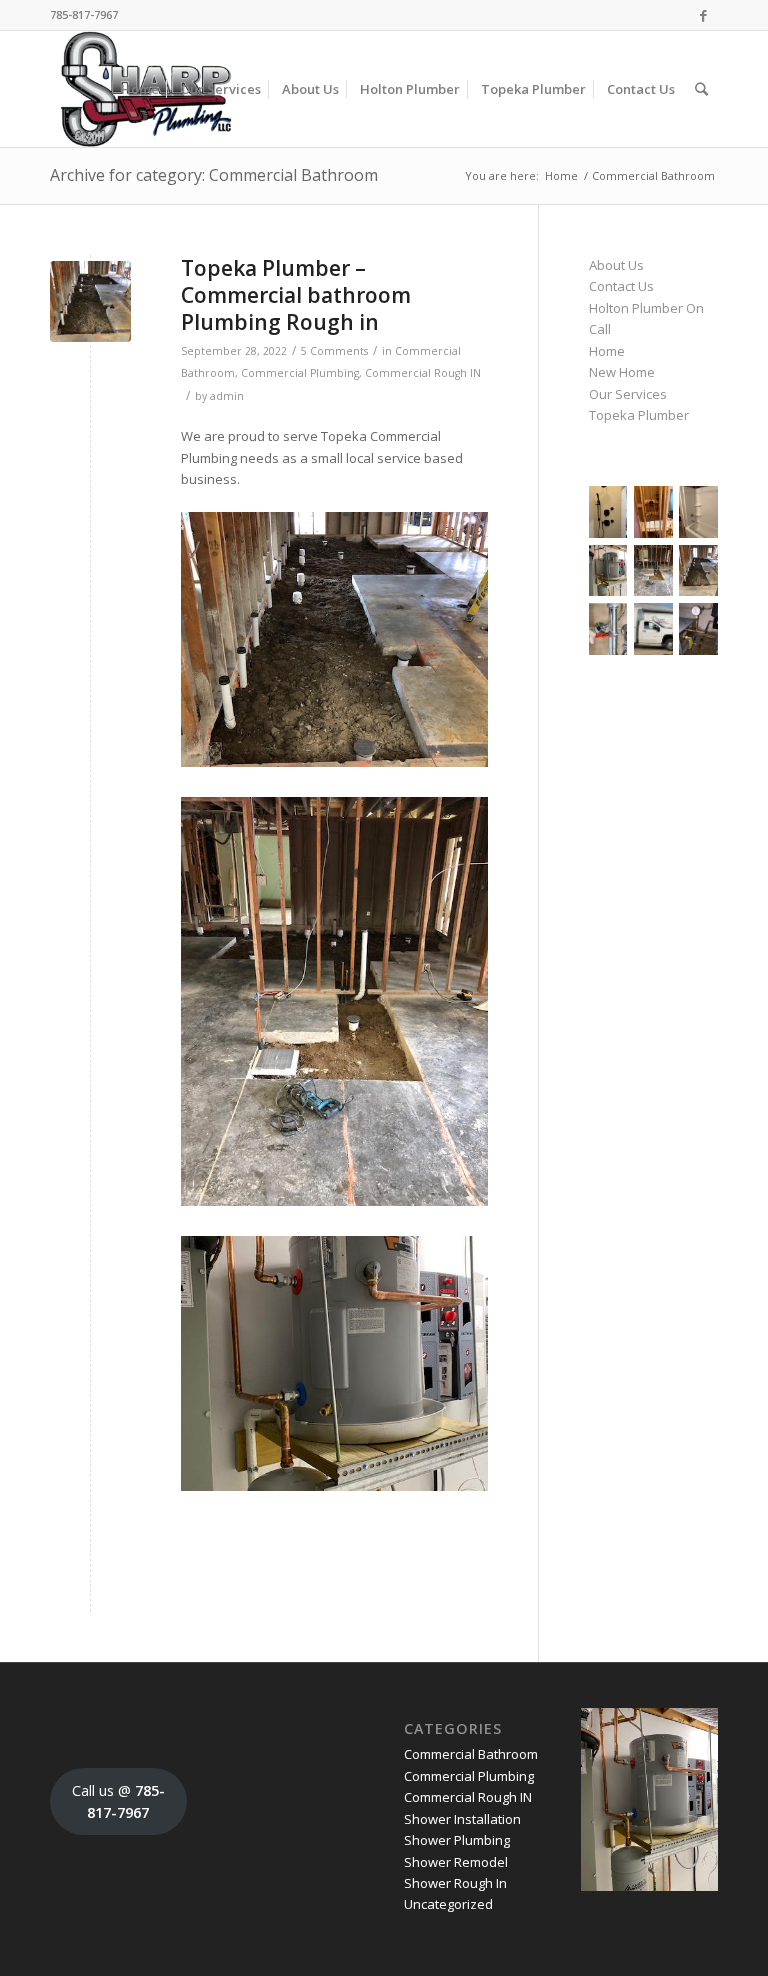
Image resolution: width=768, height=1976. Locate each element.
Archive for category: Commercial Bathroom (214, 175)
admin (227, 396)
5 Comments (334, 351)
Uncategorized (448, 1904)
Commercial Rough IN (423, 373)
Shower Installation (462, 1819)
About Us (616, 265)
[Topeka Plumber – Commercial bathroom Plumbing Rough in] (90, 301)
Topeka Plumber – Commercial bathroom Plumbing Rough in (296, 295)
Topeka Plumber (639, 415)
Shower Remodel (456, 1862)
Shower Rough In (455, 1883)
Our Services (628, 394)
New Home (622, 372)
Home (561, 175)
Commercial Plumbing (300, 373)
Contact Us (621, 286)
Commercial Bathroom (471, 1754)
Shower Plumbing (457, 1840)
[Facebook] (703, 15)
